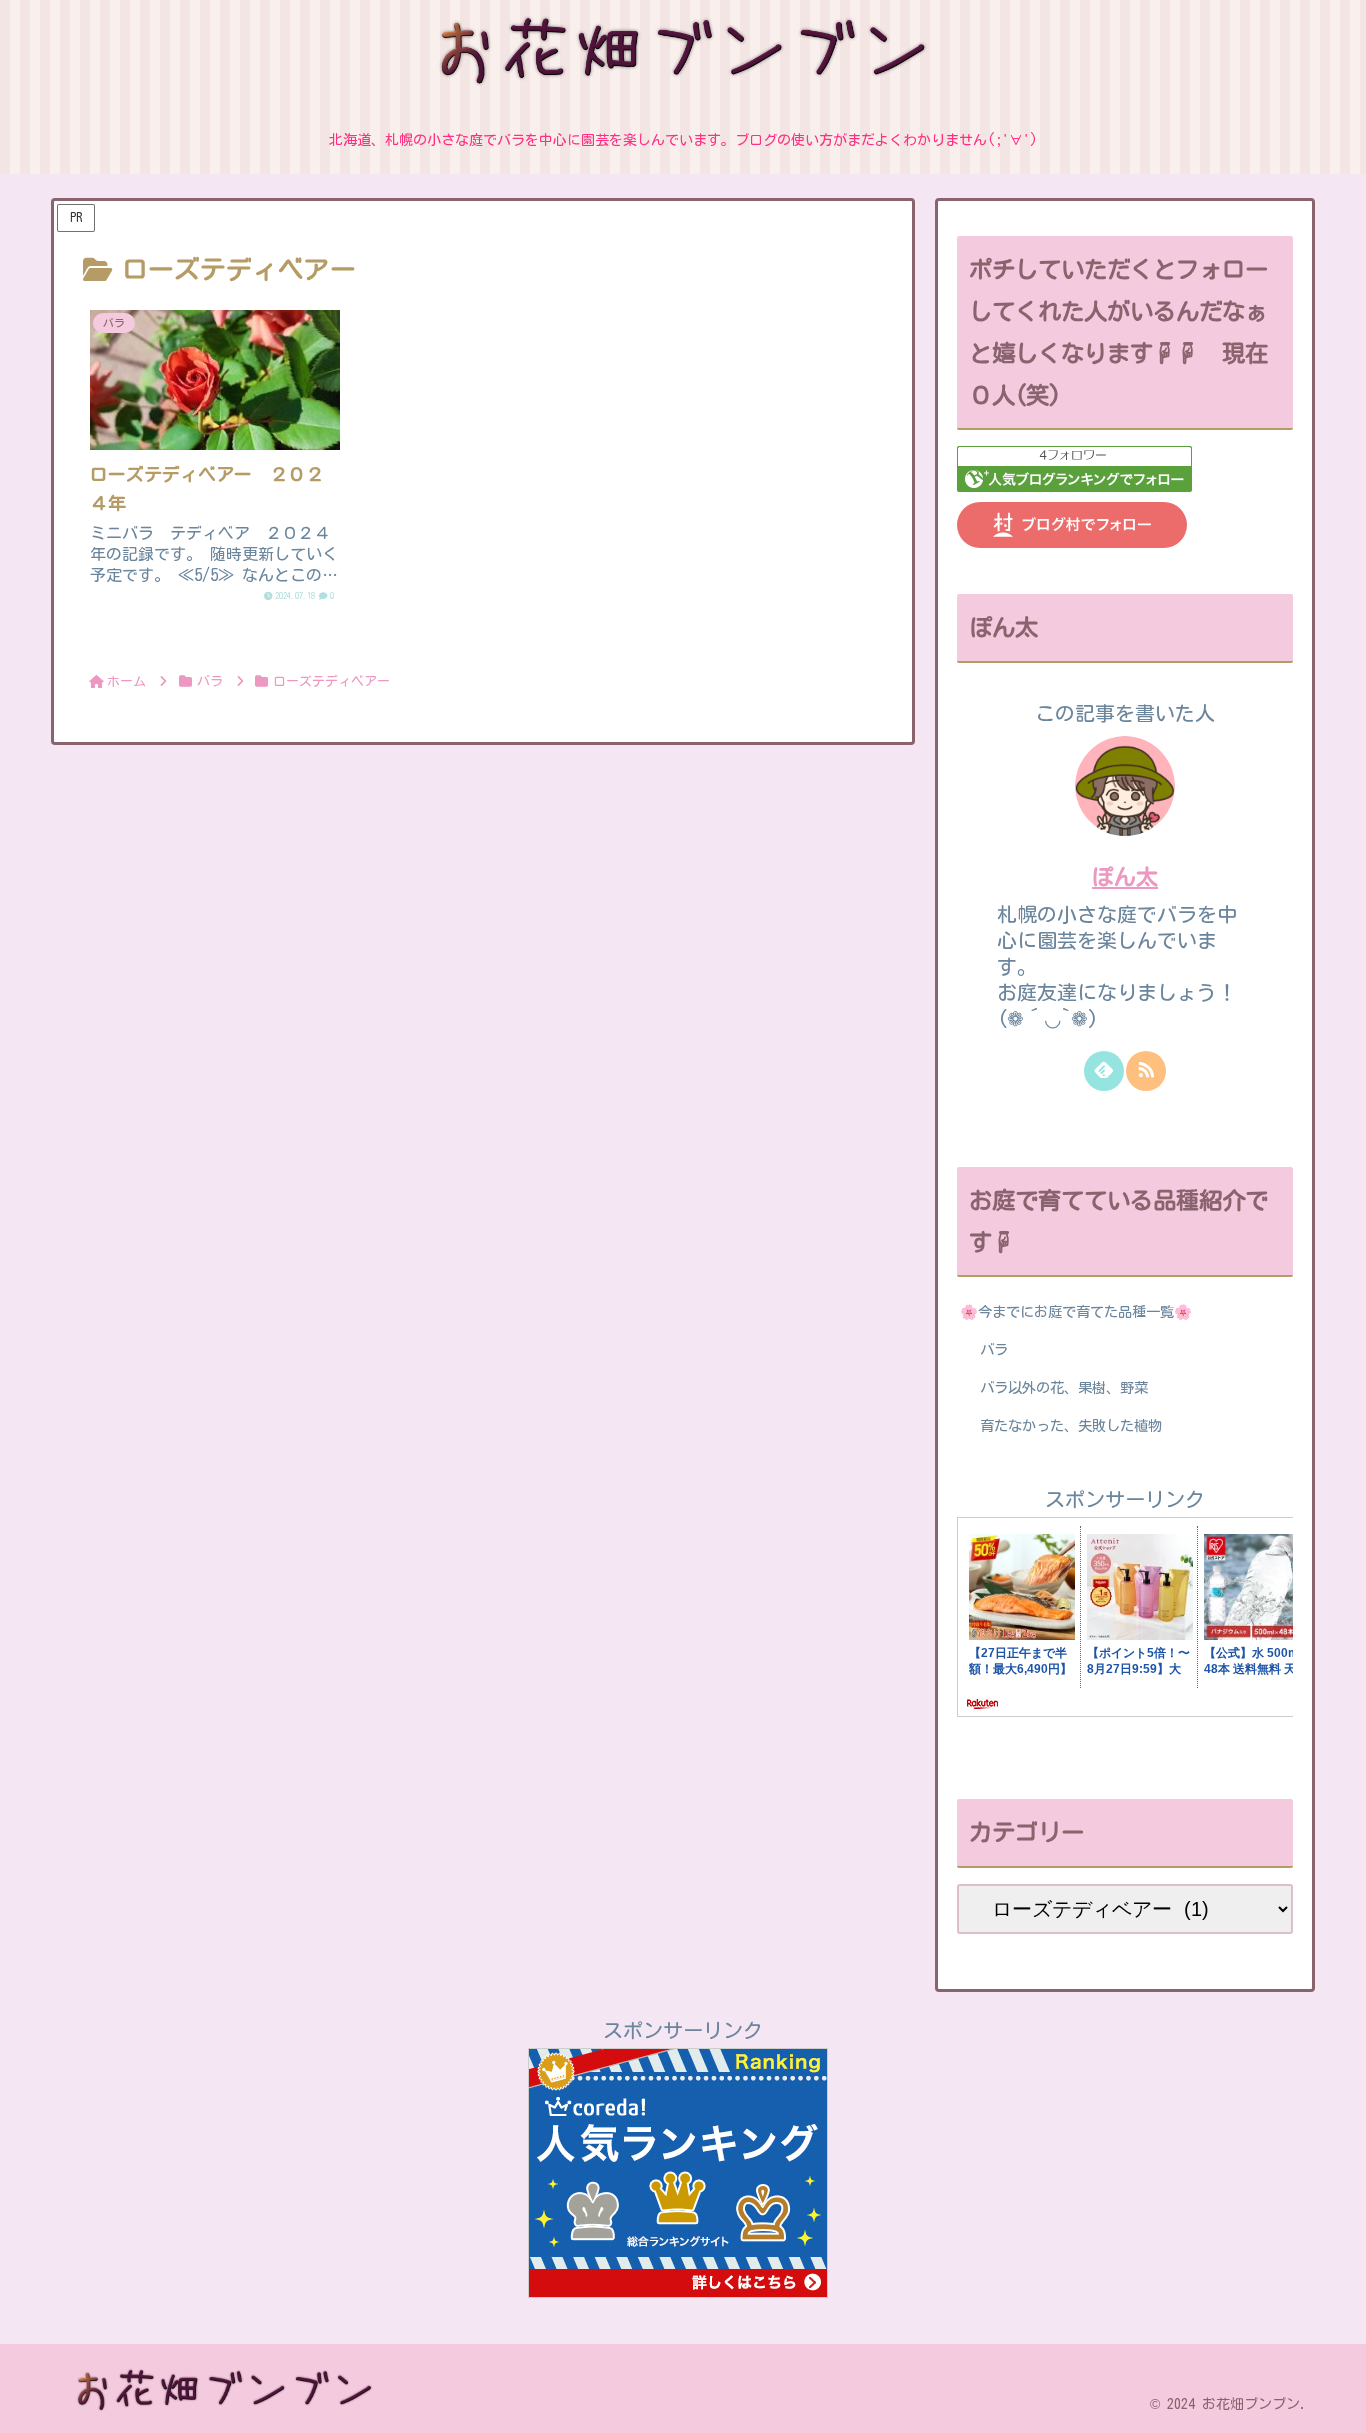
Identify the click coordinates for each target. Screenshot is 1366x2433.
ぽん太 (1125, 877)
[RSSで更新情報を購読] (1146, 1071)
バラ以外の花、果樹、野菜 (1064, 1387)
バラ (994, 1349)
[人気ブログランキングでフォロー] (1074, 484)
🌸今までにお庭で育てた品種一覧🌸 (1076, 1311)
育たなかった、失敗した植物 (1071, 1425)
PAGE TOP (1319, 2345)
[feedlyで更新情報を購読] (1104, 1071)
